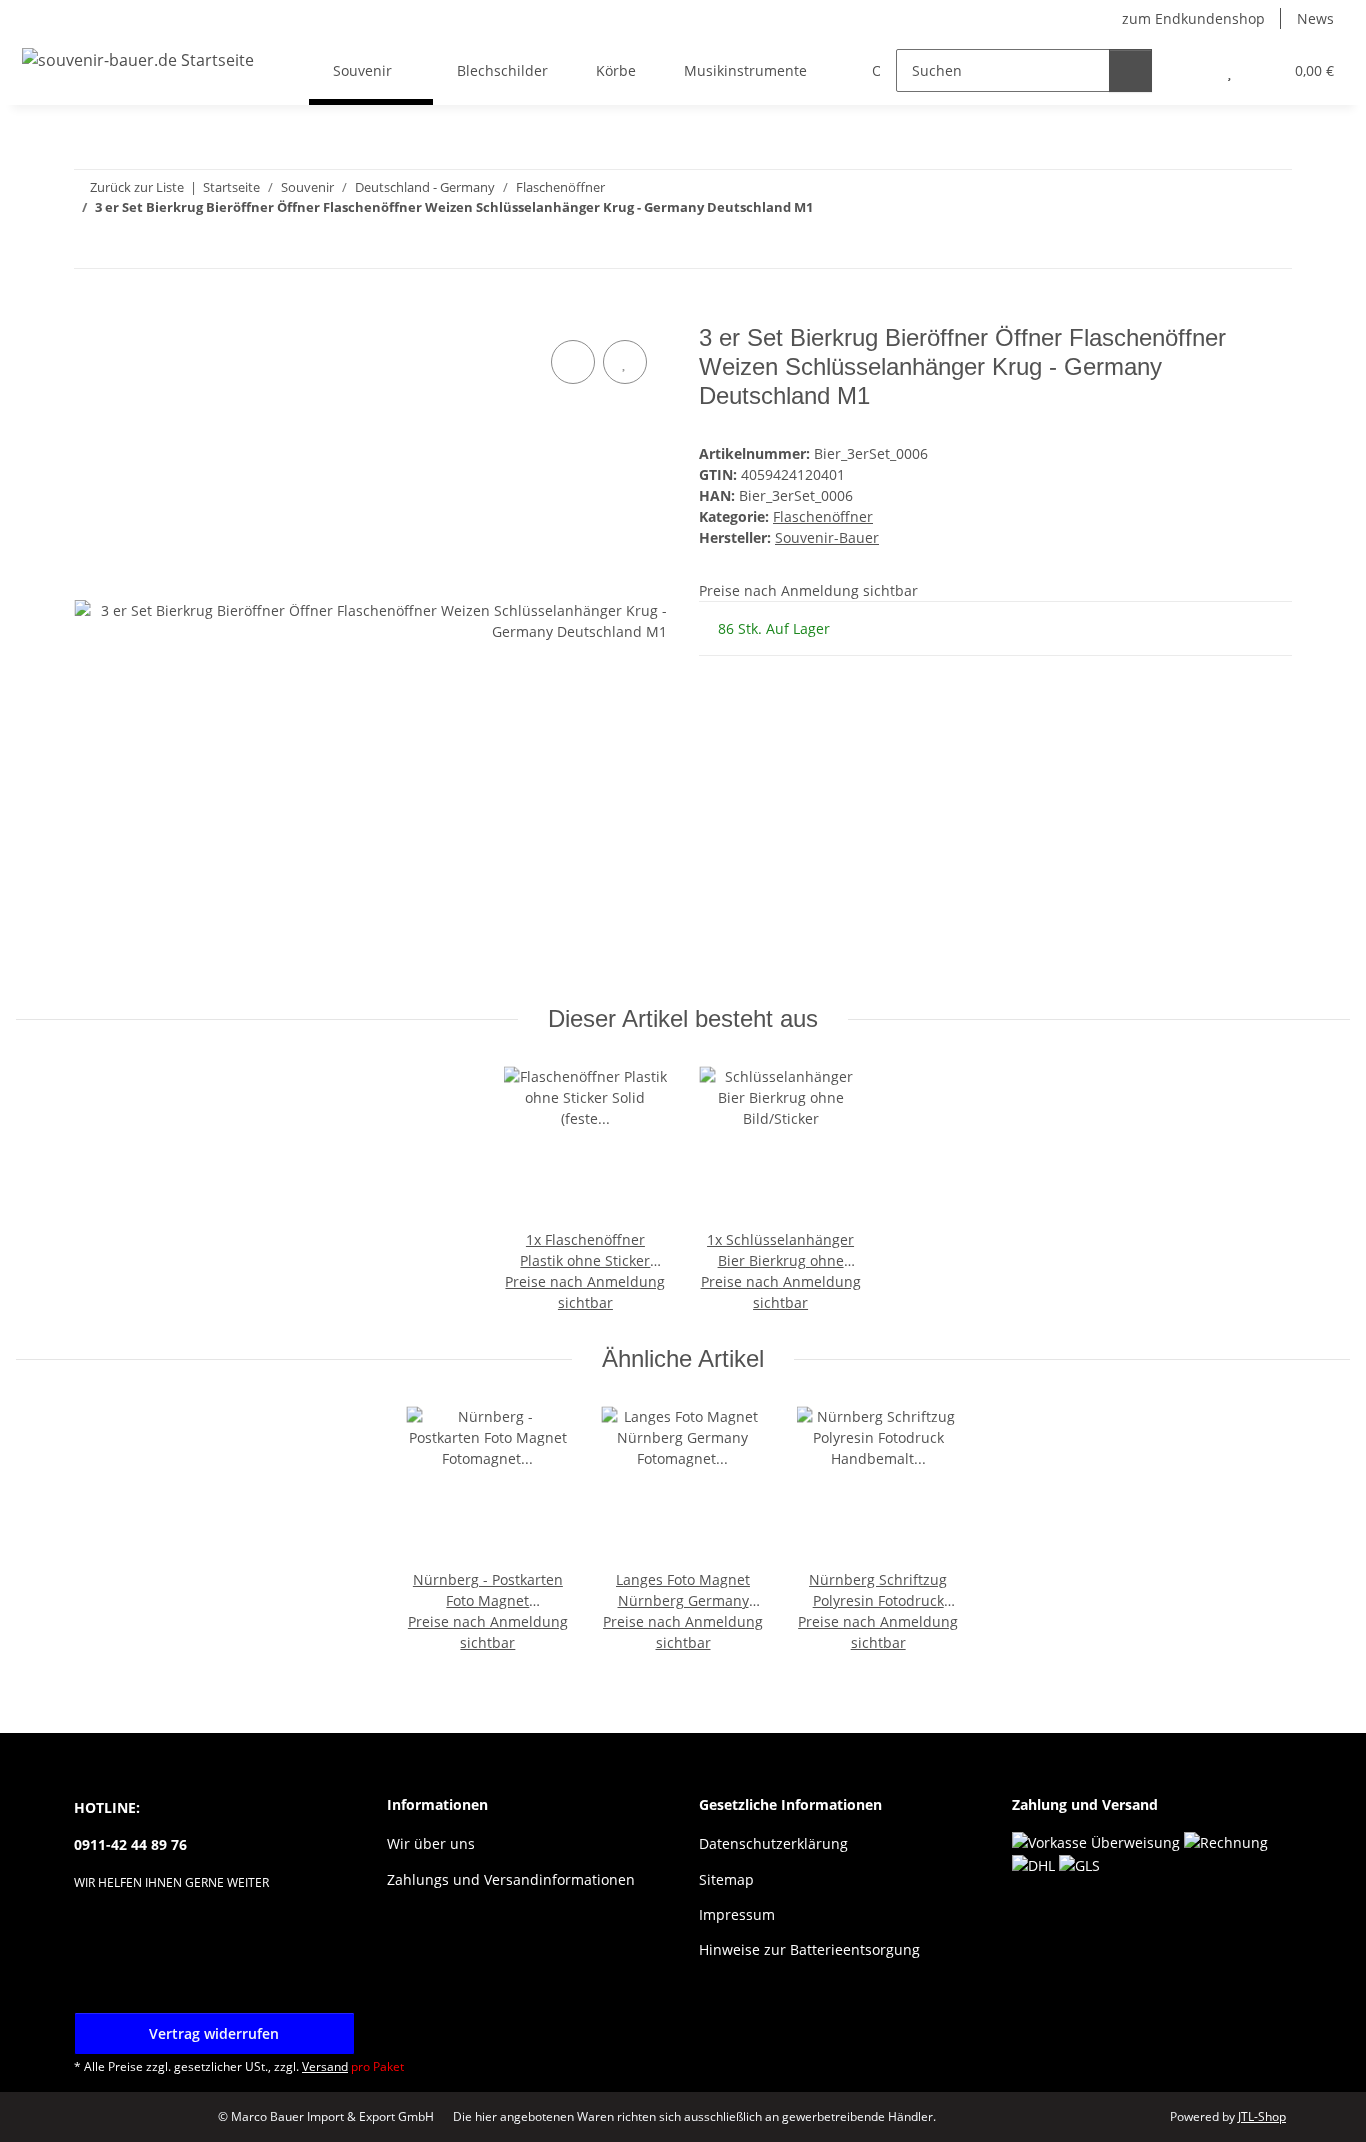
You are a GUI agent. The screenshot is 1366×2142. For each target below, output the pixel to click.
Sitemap (726, 1879)
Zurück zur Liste (137, 187)
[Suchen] (1130, 70)
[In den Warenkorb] (90, 313)
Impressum (737, 1914)
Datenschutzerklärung (773, 1843)
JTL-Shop (1262, 2116)
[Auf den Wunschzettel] (625, 362)
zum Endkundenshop (1193, 18)
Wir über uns (431, 1843)
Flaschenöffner (823, 516)
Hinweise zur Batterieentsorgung (809, 1949)
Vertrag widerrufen (214, 2033)
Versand (325, 2066)
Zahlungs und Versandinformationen (511, 1879)
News (1315, 18)
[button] (1189, 70)
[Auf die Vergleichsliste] (573, 362)
